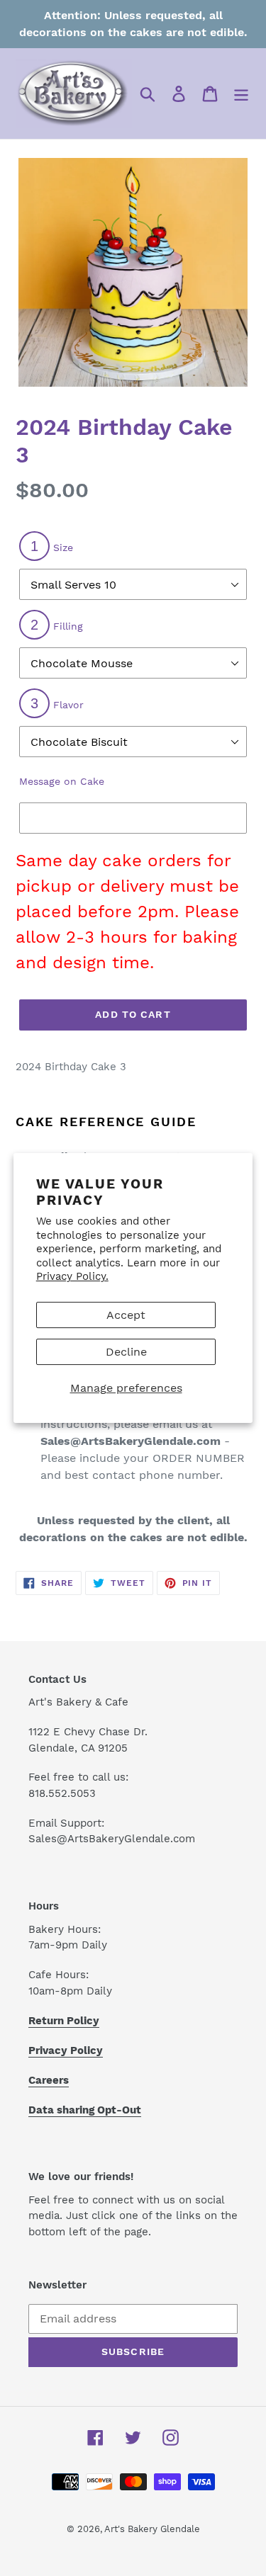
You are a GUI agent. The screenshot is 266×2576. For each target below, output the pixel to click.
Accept (126, 1315)
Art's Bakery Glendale (152, 2529)
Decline (126, 1352)
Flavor (57, 703)
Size (52, 546)
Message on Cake (62, 781)
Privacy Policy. (72, 1276)
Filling (57, 625)
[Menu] (241, 94)
